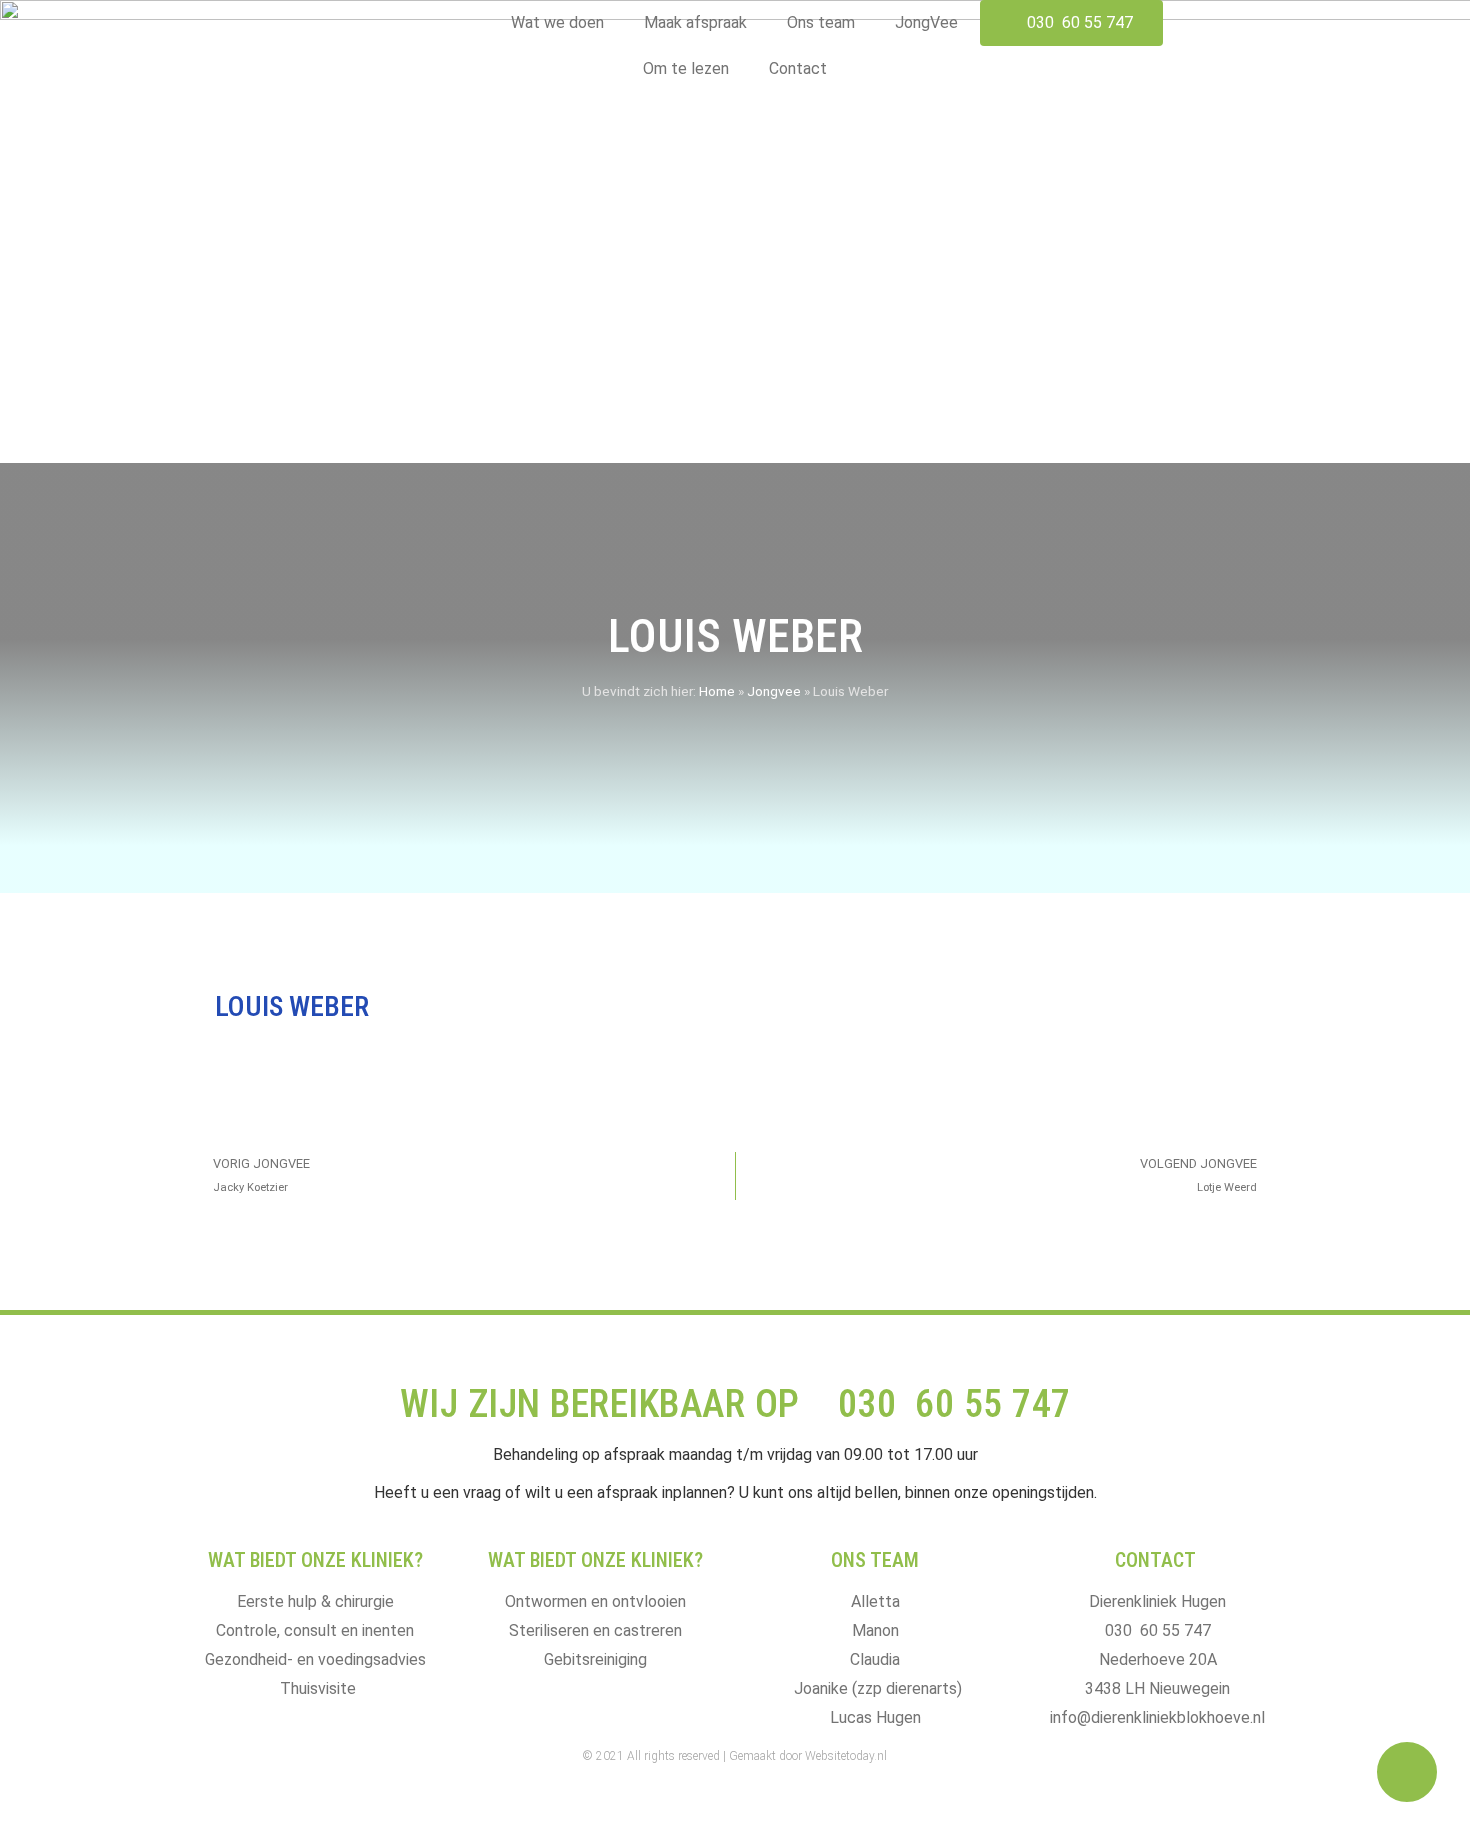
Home (717, 691)
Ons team (821, 22)
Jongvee (774, 691)
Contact (798, 68)
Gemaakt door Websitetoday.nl (808, 1756)
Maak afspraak (695, 22)
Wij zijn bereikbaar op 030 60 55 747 (735, 1404)
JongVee (926, 22)
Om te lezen (686, 68)
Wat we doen (557, 22)
